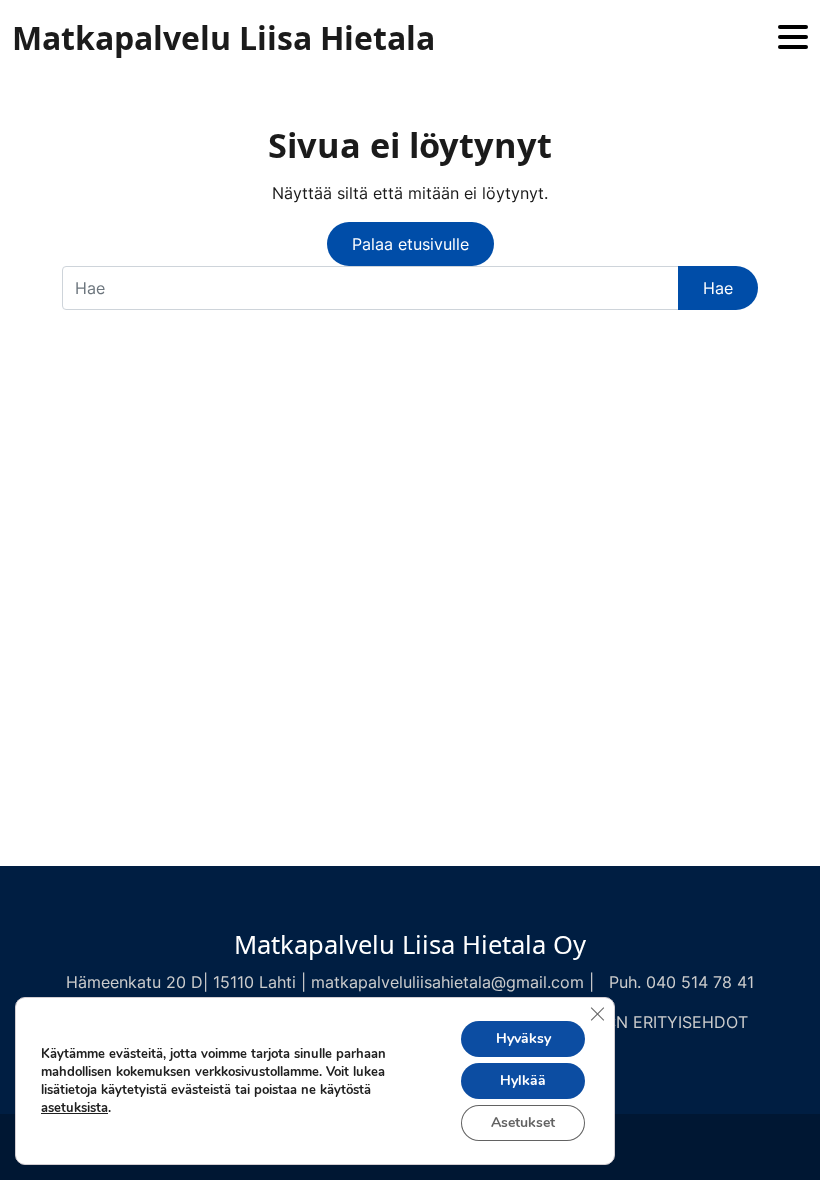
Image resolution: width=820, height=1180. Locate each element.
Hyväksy (523, 1038)
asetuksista (74, 1108)
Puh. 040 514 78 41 (681, 982)
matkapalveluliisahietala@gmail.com (447, 982)
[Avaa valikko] (793, 38)
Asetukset (523, 1122)
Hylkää (523, 1080)
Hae (718, 288)
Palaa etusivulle (410, 244)
